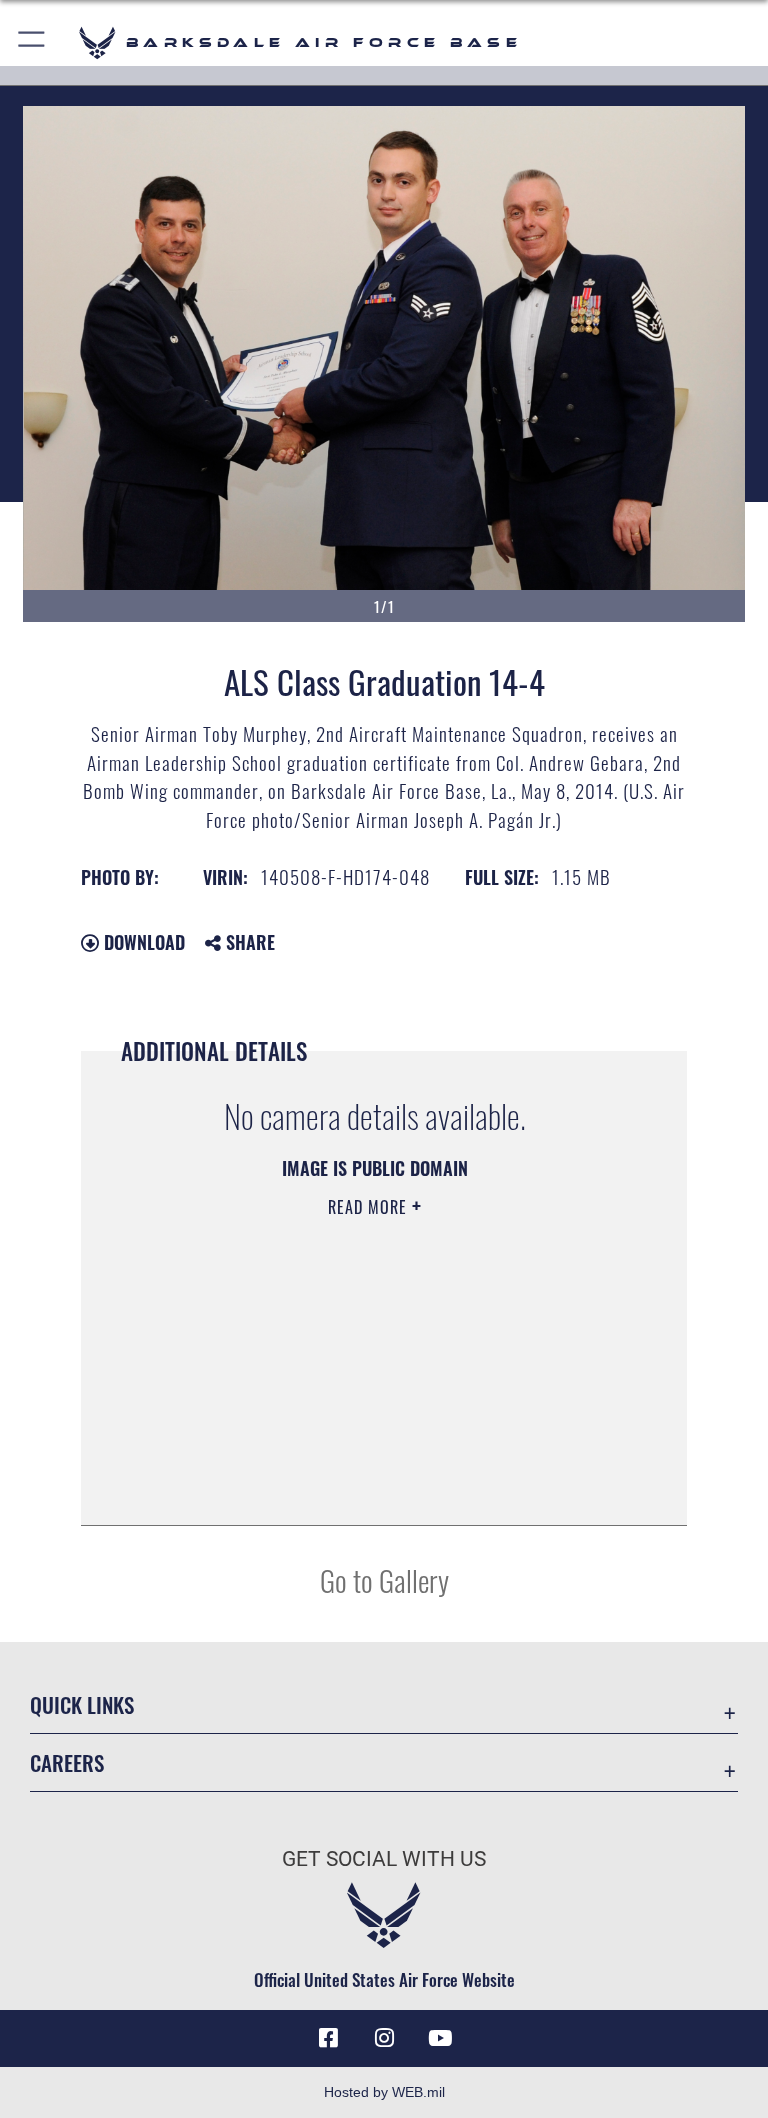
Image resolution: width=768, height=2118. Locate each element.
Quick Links (82, 1704)
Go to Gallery (384, 1579)
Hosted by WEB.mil (384, 2092)
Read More (370, 1207)
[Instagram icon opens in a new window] (384, 2038)
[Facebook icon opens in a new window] (328, 2038)
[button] (32, 42)
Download (142, 942)
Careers (67, 1762)
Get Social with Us (384, 1859)
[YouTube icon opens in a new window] (440, 2038)
